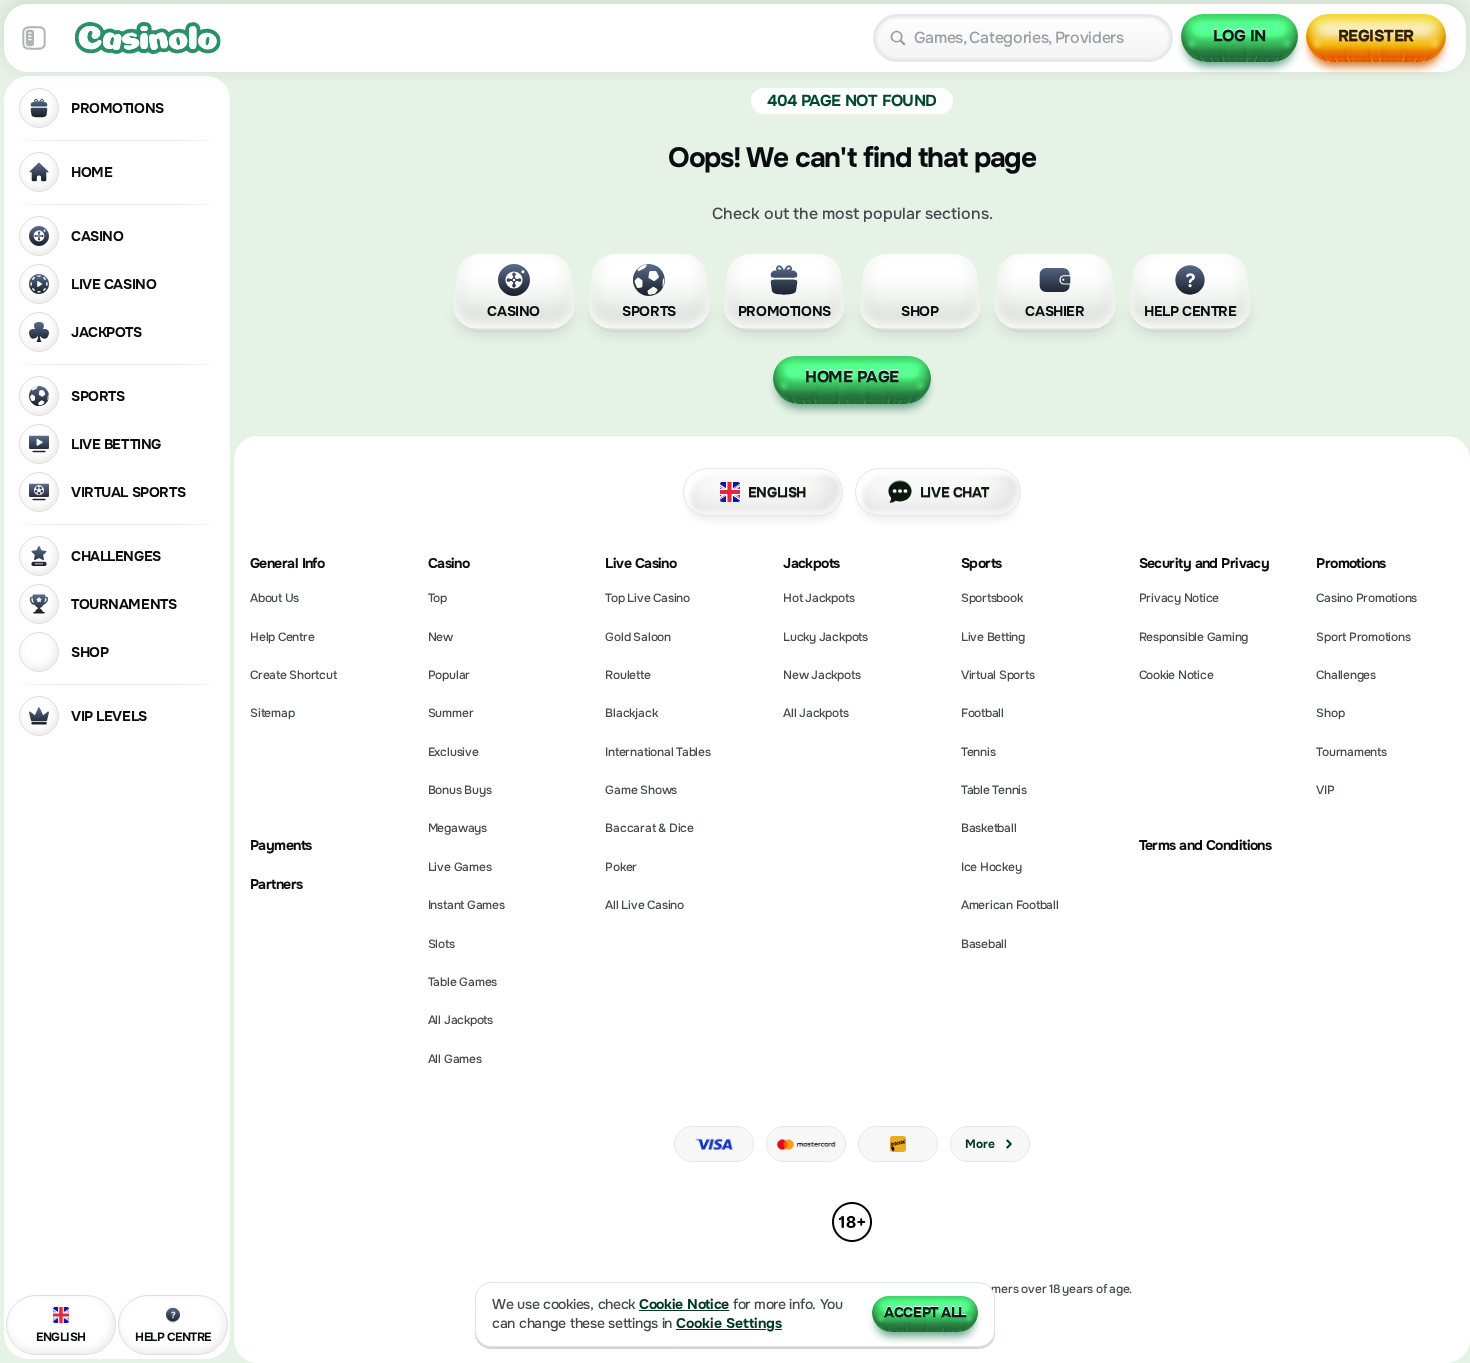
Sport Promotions (1363, 637)
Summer (451, 713)
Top (437, 598)
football (982, 713)
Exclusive (453, 752)
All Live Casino (644, 905)
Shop (1330, 713)
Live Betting (993, 637)
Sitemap (272, 713)
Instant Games (466, 905)
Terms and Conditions (1205, 845)
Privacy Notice (1179, 598)
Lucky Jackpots (825, 637)
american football (1010, 905)
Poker (621, 867)
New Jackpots (821, 675)
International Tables (657, 752)
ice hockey (991, 867)
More (979, 1144)
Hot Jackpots (818, 598)
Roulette (627, 675)
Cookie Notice (1176, 675)
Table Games (462, 982)
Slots (441, 944)
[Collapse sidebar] (34, 38)
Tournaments (1351, 752)
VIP (1325, 790)
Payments (281, 845)
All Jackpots (460, 1020)
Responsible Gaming (1194, 637)
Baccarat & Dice (649, 828)
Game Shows (641, 790)
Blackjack (631, 713)
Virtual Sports (998, 675)
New (440, 637)
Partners (276, 884)
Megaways (457, 828)
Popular (449, 675)
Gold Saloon (637, 637)
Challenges (1346, 675)
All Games (455, 1059)
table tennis (994, 790)
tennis (978, 752)
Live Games (460, 867)
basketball (989, 828)
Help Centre (282, 637)
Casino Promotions (1366, 598)
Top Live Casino (647, 598)
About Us (274, 598)
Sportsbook (992, 598)
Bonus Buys (460, 790)
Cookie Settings (729, 1323)
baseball (984, 944)
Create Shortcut (293, 675)
